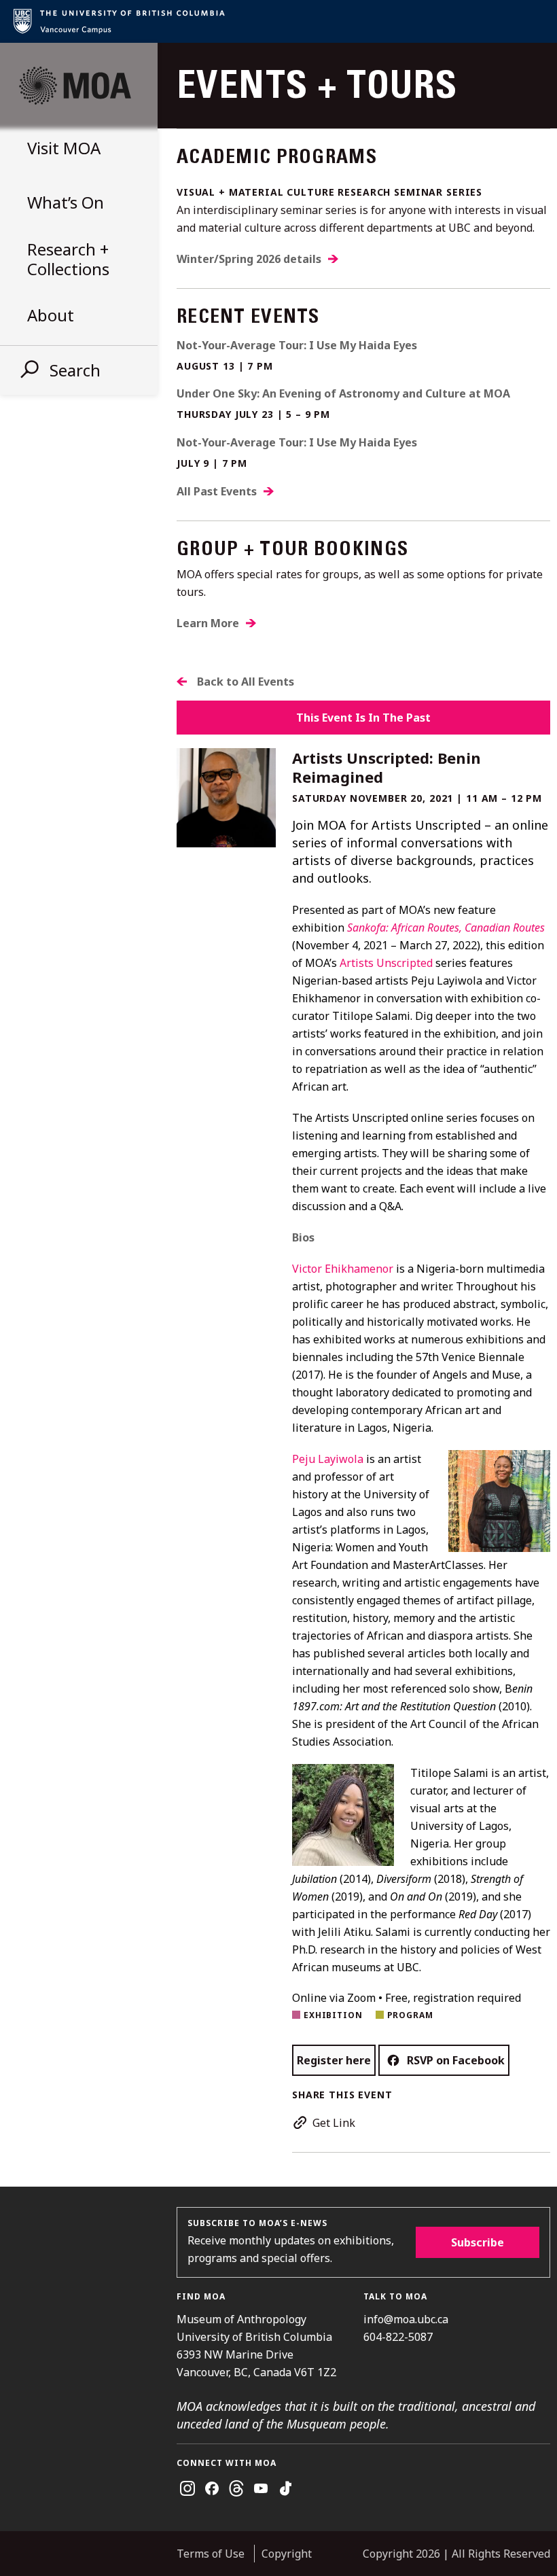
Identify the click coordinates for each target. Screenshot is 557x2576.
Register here (334, 2060)
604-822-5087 (398, 2337)
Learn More (208, 623)
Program (410, 2015)
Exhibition (333, 2015)
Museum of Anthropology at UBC (75, 86)
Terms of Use (211, 2554)
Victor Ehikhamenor (343, 1269)
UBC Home (278, 21)
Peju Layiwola (328, 1459)
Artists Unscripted (386, 963)
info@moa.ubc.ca (406, 2319)
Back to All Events (246, 682)
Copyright (287, 2554)
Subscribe (478, 2242)
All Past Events (217, 491)
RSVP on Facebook (456, 2060)
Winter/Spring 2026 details (249, 259)
